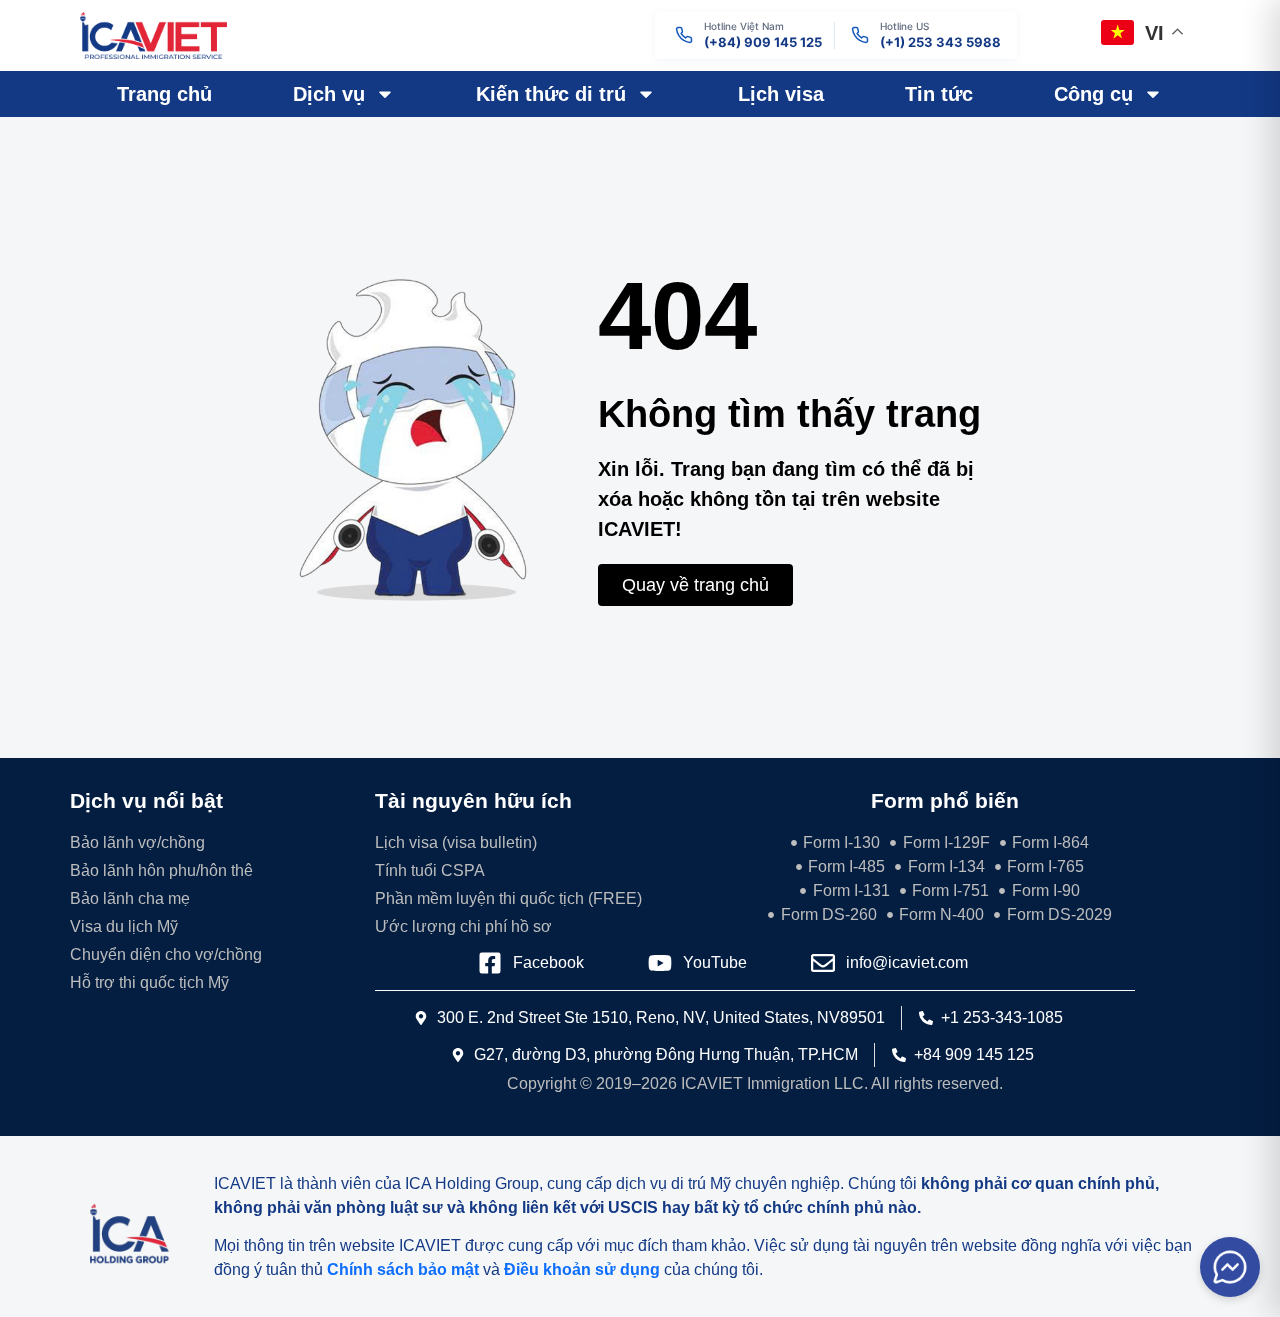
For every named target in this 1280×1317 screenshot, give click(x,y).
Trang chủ (164, 94)
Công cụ (1093, 94)
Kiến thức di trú (551, 94)
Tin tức (939, 94)
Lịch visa (781, 94)
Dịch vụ (329, 94)
